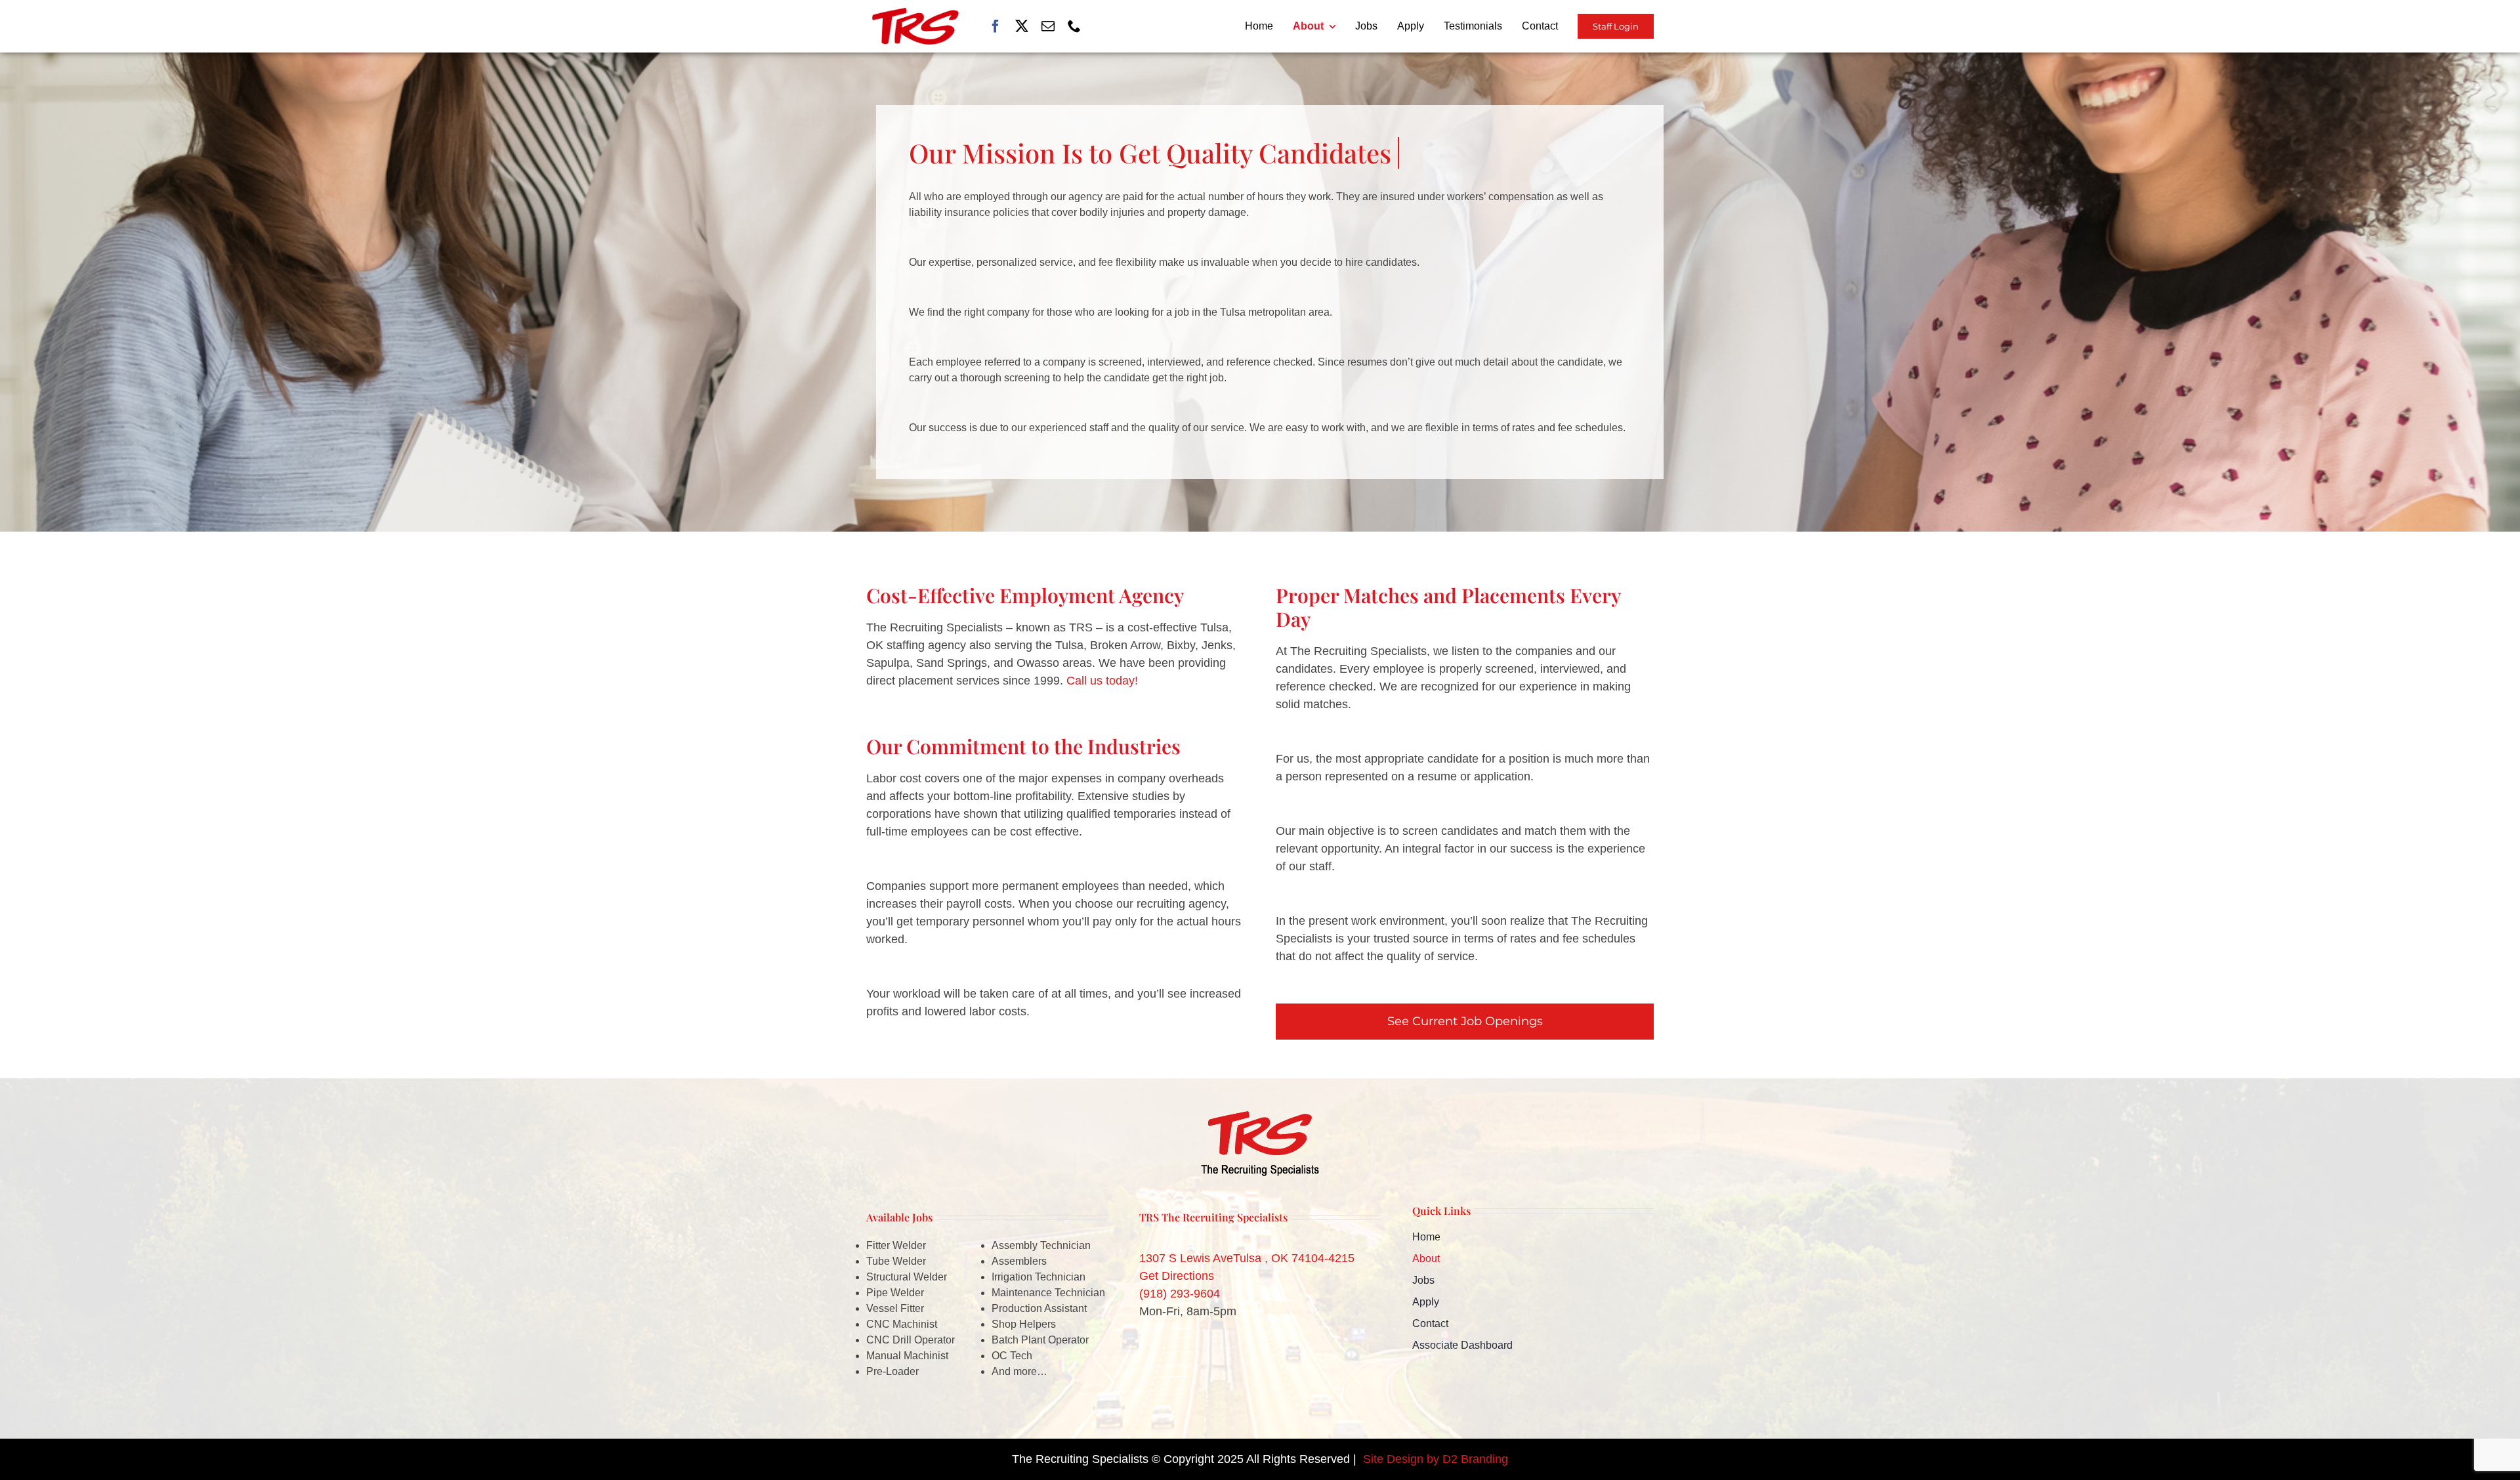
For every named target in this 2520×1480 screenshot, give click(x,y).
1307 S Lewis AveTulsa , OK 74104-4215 (1247, 1258)
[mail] (1048, 26)
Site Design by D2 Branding (1436, 1459)
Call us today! (1102, 681)
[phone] (1074, 26)
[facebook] (996, 26)
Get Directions (1177, 1276)
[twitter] (1022, 26)
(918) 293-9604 (1180, 1294)
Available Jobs (899, 1217)
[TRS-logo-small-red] (915, 14)
